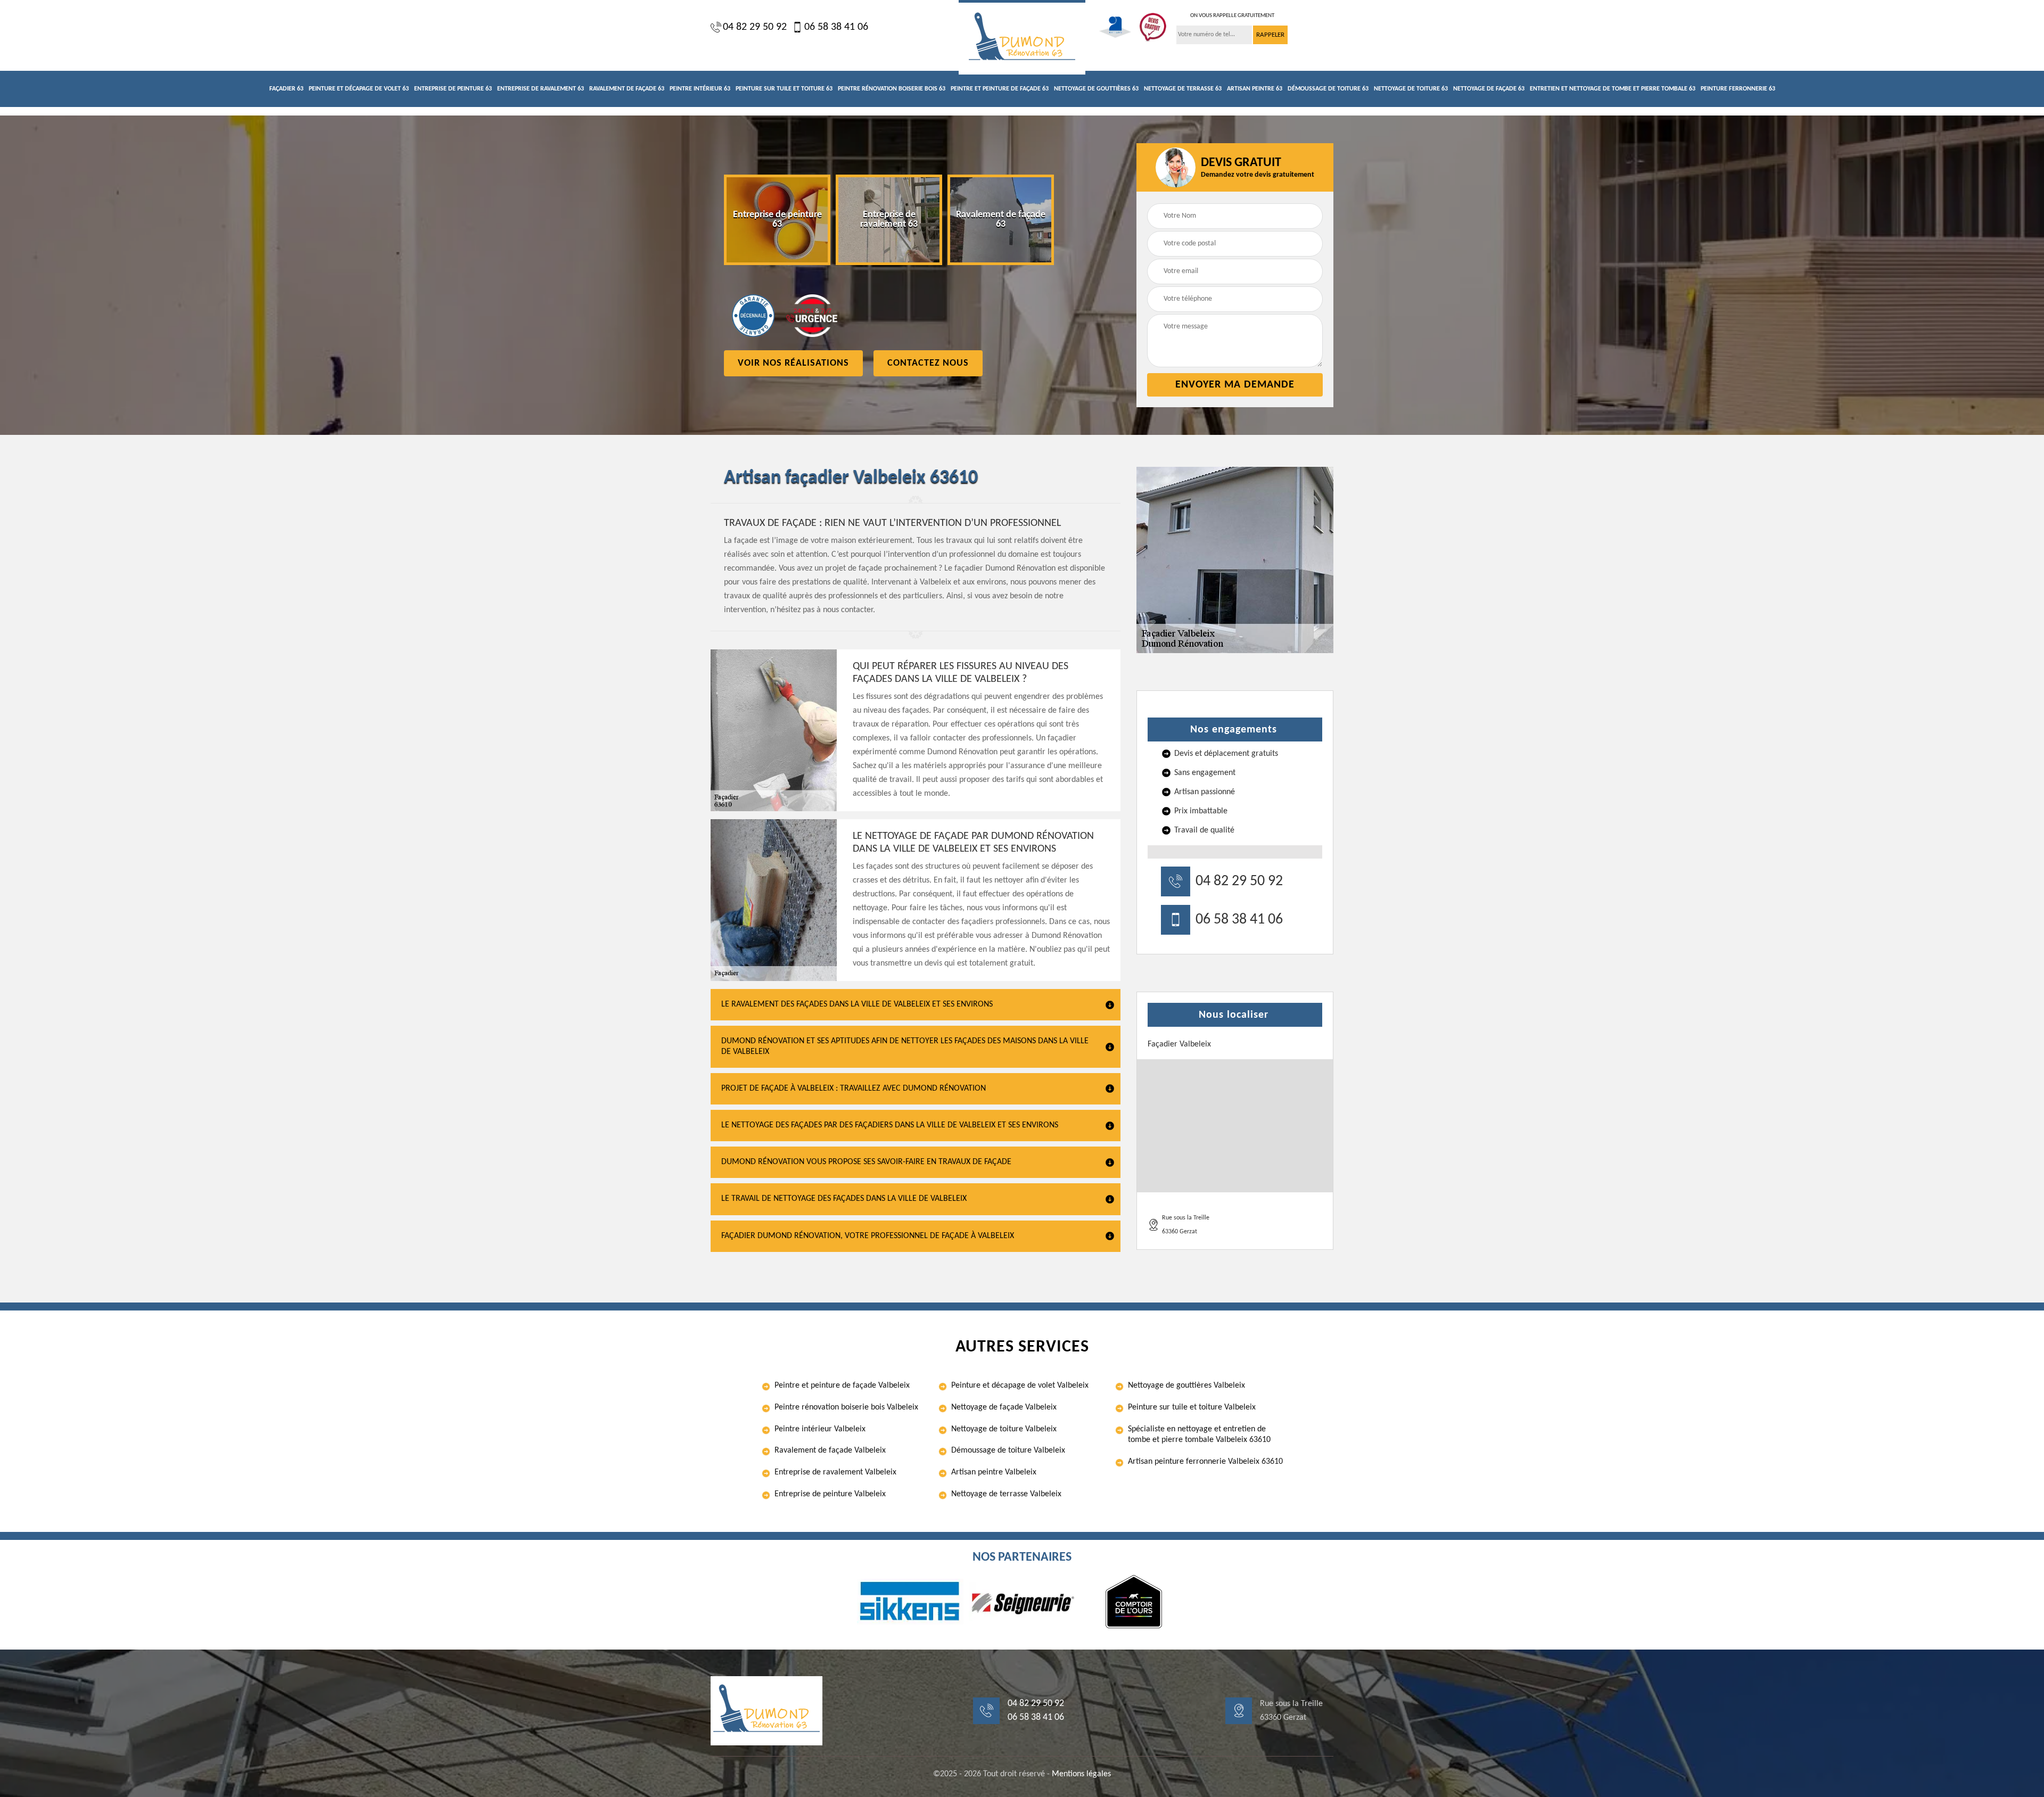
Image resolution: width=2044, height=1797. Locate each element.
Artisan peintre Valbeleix (994, 1472)
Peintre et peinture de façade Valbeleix (842, 1386)
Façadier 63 (286, 89)
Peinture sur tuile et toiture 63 (784, 89)
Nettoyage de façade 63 (1489, 89)
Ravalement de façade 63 (627, 89)
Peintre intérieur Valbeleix (820, 1429)
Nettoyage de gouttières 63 (1096, 89)
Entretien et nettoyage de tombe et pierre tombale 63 (1613, 89)
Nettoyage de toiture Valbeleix (1004, 1429)
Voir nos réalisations (793, 363)
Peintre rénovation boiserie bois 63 (892, 89)
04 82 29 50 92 (755, 27)
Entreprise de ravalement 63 (541, 89)
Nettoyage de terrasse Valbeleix (1006, 1494)
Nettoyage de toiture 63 (1411, 89)
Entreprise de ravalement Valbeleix (835, 1472)
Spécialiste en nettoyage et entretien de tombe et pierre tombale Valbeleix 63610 (1199, 1435)
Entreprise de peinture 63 (453, 89)
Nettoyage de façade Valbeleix (1004, 1407)
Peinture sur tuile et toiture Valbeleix (1192, 1407)
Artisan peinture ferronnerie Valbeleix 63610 (1205, 1462)
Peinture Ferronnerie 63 (1738, 89)
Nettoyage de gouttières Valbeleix (1186, 1386)
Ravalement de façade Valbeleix (830, 1450)
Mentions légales (1081, 1774)
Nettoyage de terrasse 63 (1183, 89)
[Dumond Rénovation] (1022, 37)
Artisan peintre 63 (1255, 89)
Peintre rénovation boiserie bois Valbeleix (846, 1407)
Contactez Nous (928, 363)
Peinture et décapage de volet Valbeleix (1020, 1386)
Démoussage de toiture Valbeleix (1008, 1450)
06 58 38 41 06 (836, 27)
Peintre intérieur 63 (700, 89)
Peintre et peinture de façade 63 (1000, 89)
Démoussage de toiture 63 (1328, 89)
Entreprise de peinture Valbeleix (830, 1494)
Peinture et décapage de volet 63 (359, 89)
